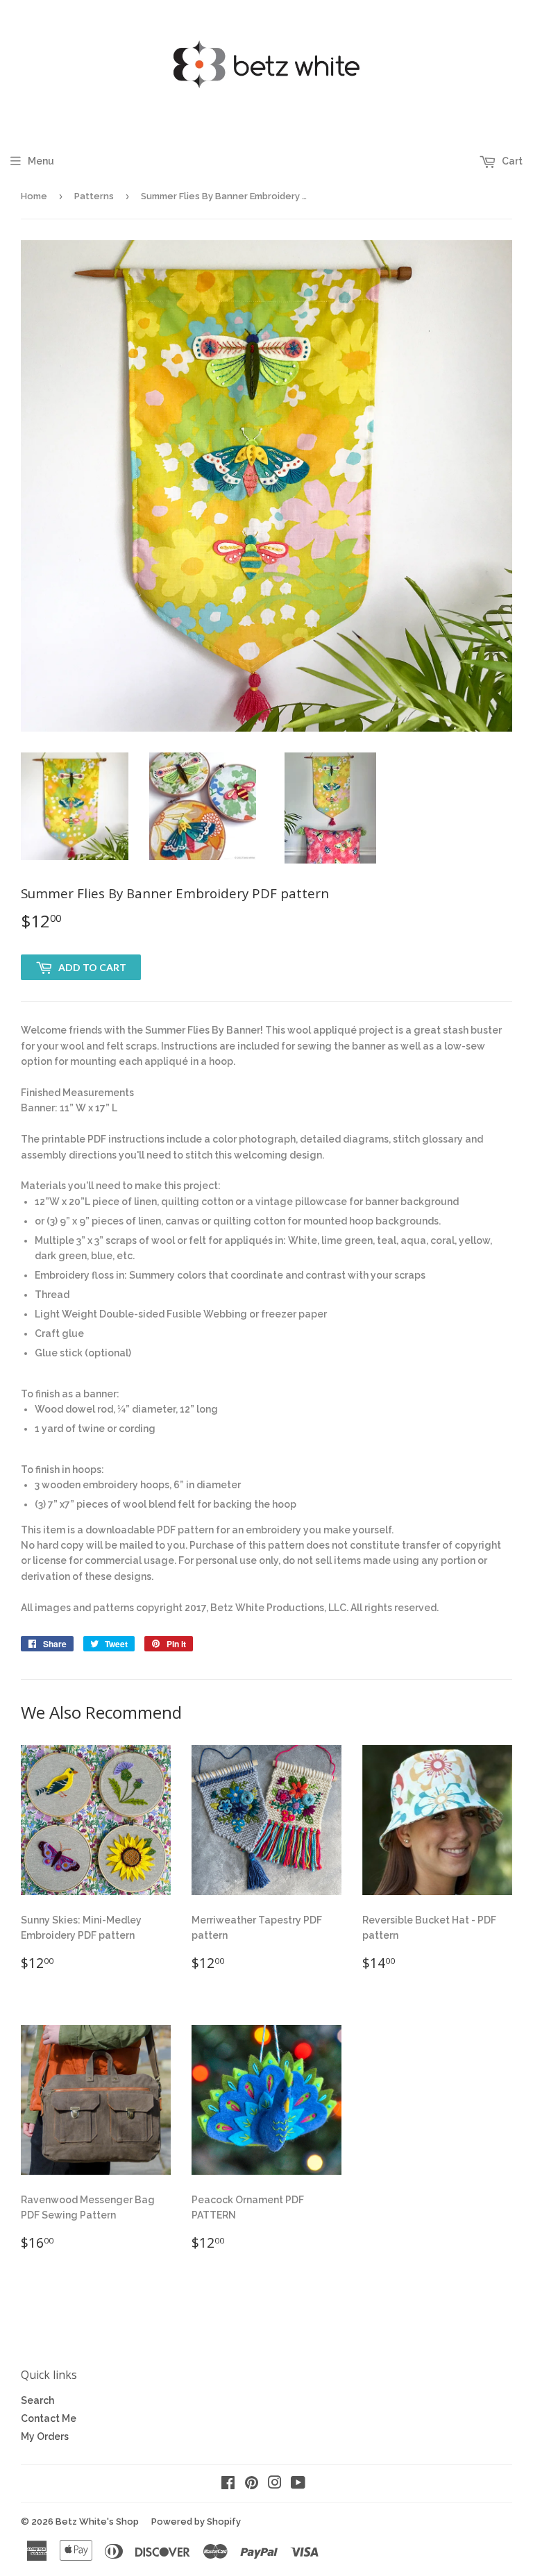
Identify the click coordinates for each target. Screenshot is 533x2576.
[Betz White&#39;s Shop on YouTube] (298, 2484)
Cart (511, 161)
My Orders (45, 2436)
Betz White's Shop (97, 2522)
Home (34, 196)
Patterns (94, 196)
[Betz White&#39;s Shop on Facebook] (228, 2484)
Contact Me (49, 2418)
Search (37, 2400)
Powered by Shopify (196, 2522)
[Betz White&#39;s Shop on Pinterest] (252, 2484)
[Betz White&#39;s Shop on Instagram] (275, 2484)
